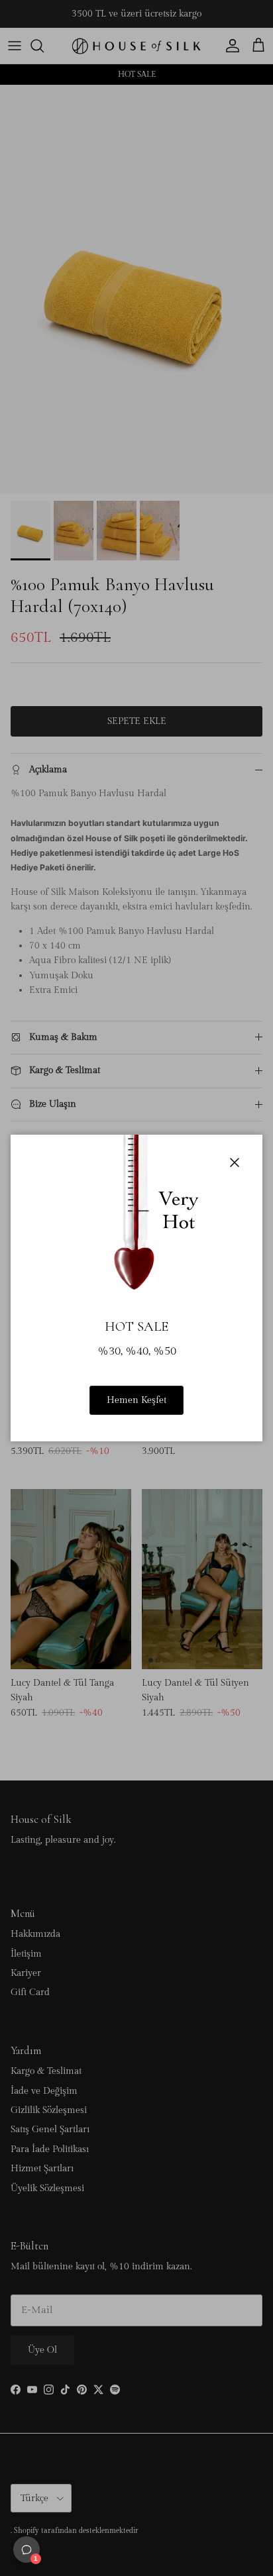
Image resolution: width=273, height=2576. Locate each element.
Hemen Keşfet (136, 1400)
